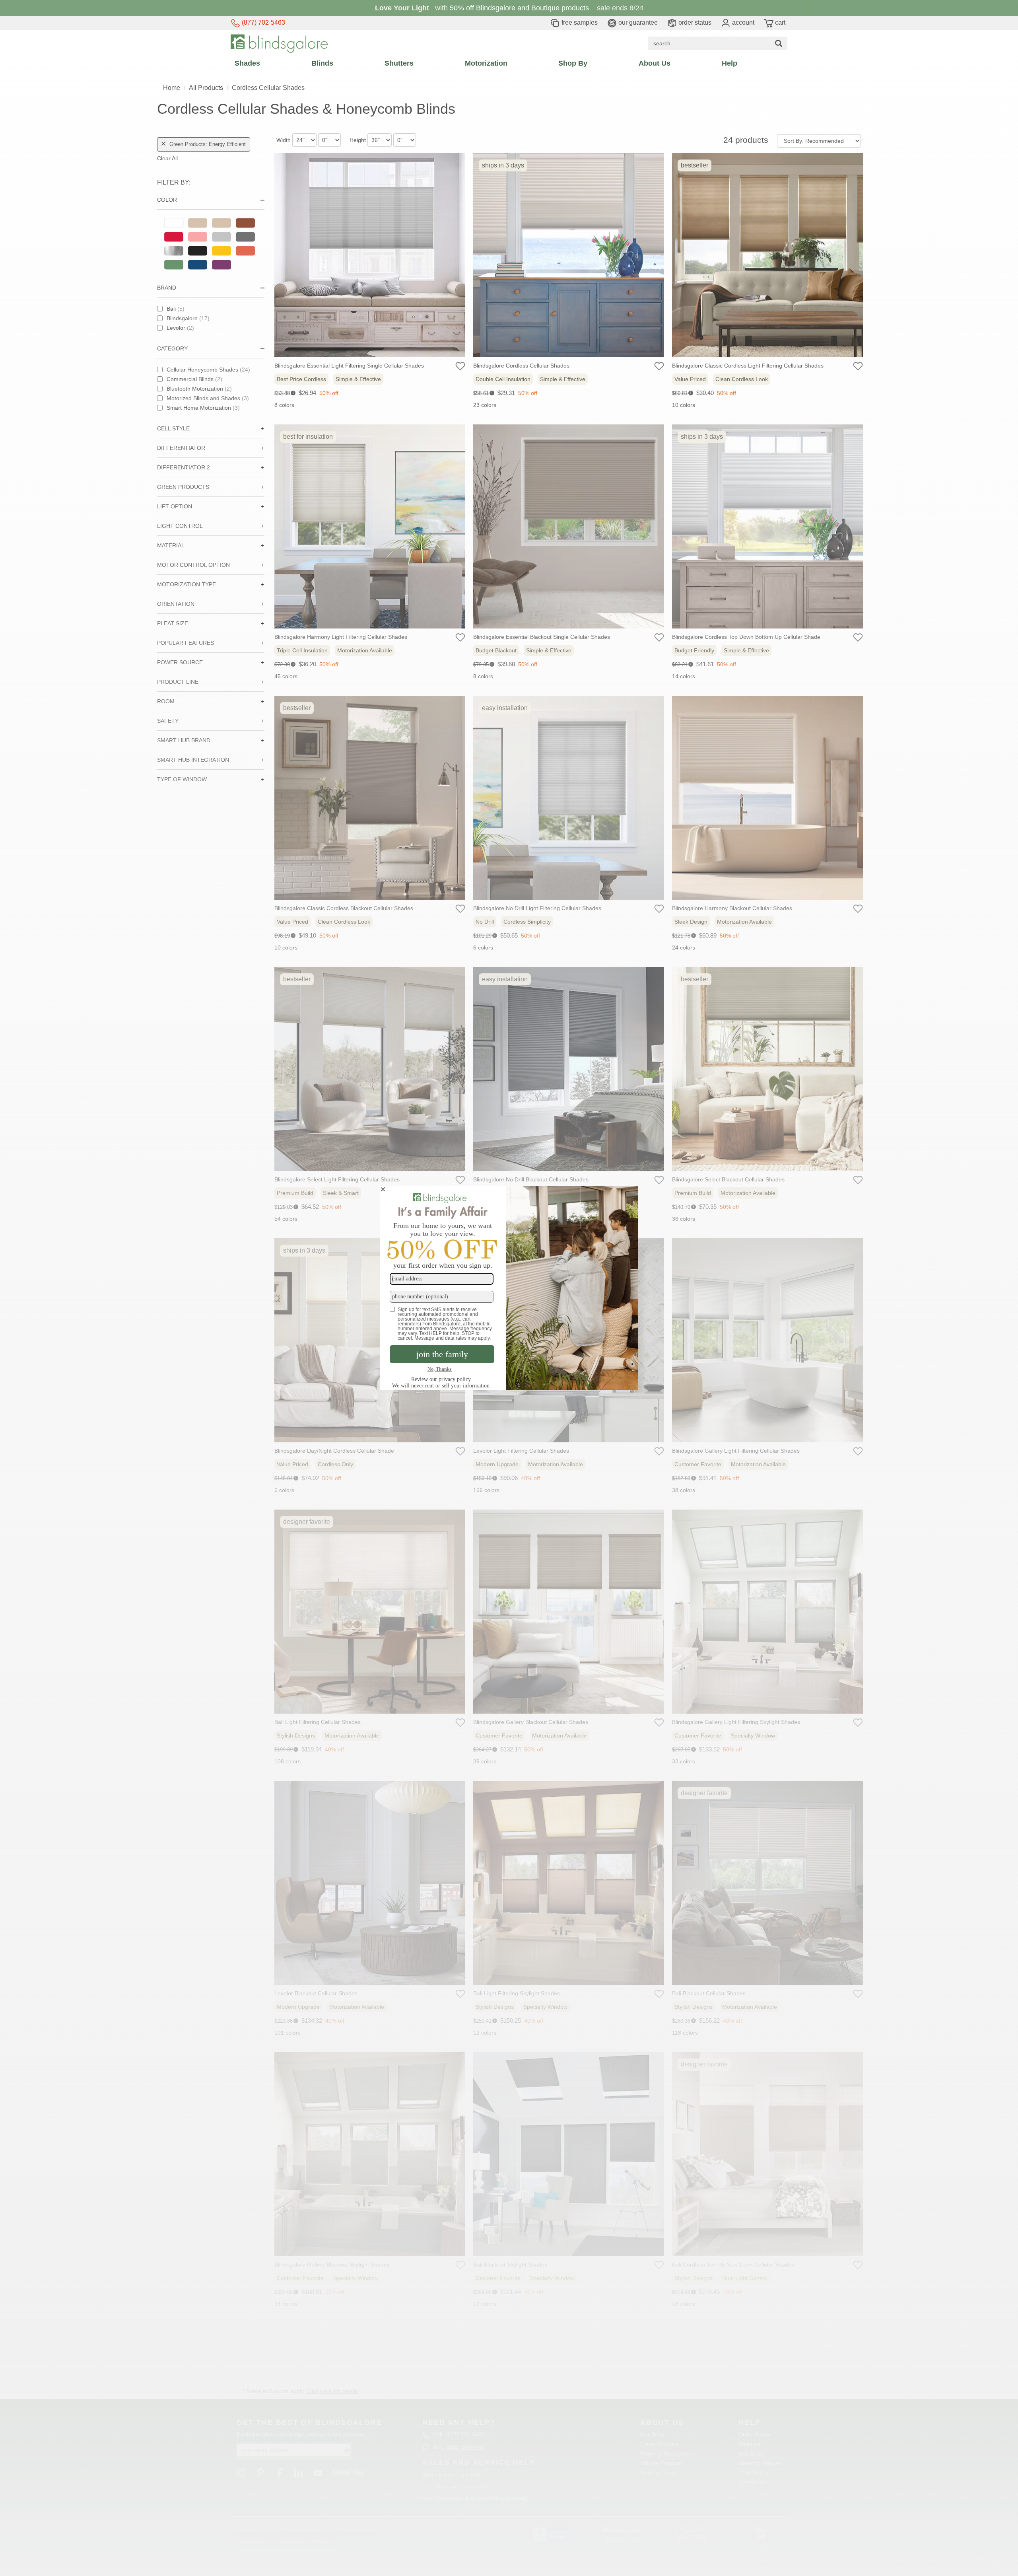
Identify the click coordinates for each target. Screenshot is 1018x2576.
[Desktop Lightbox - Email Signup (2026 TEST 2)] (509, 1288)
